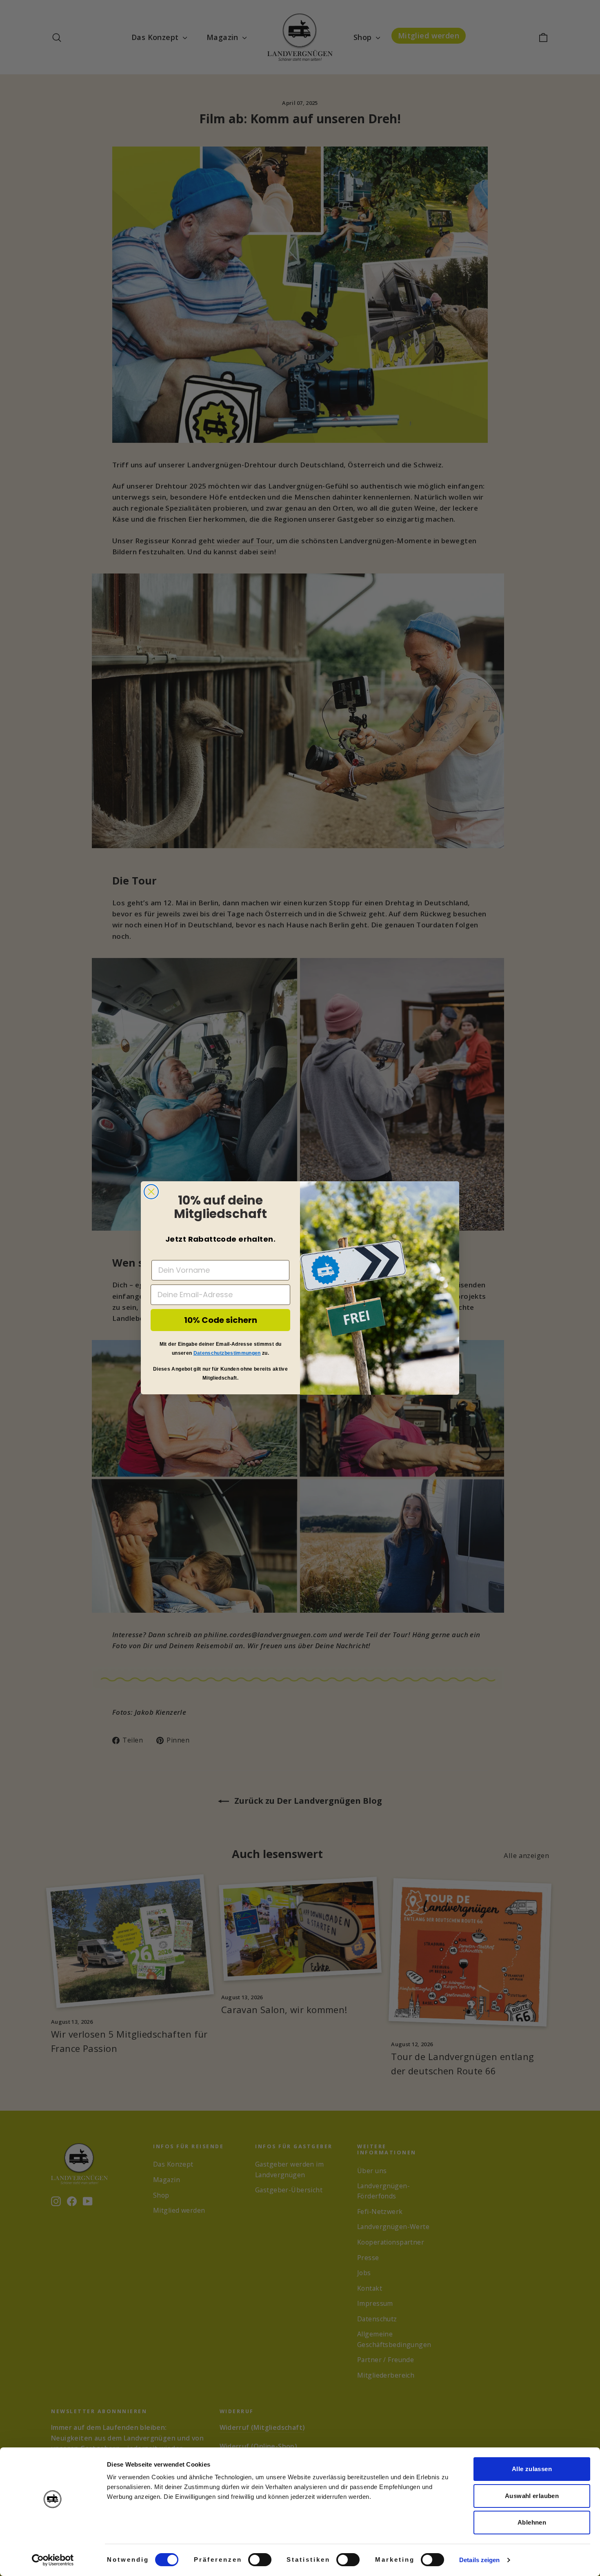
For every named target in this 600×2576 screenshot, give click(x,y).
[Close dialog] (151, 1192)
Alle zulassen (532, 2469)
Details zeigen (479, 2560)
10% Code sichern (221, 1320)
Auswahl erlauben (532, 2496)
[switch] (260, 2560)
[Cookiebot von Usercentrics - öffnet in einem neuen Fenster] (53, 2560)
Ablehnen (532, 2522)
